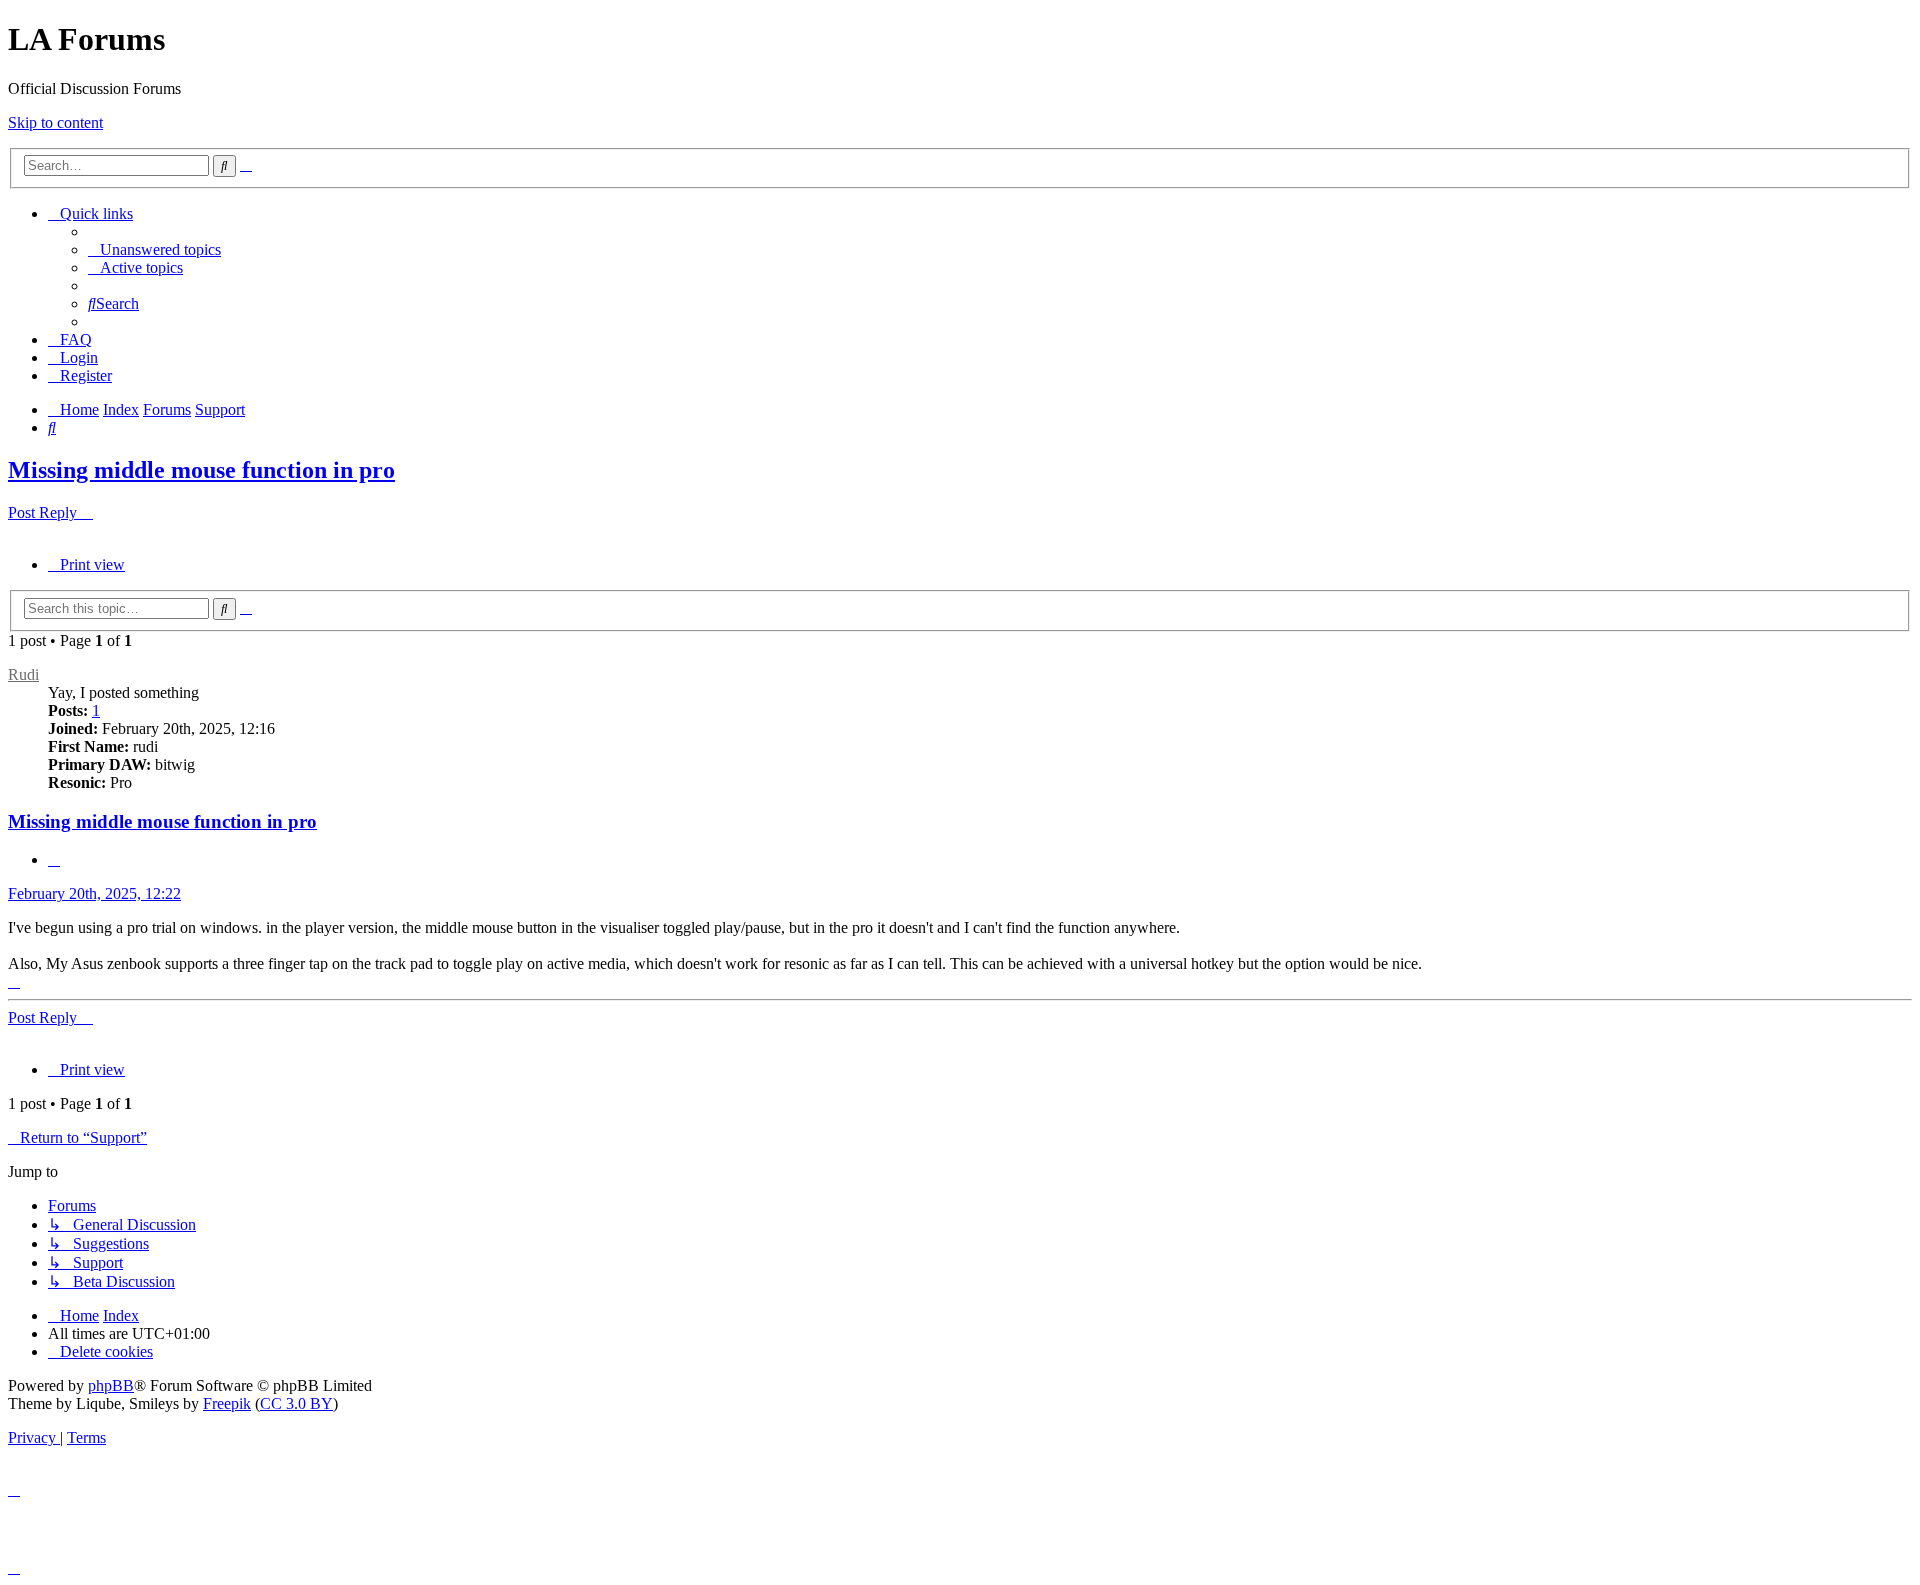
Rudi (23, 674)
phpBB (111, 1385)
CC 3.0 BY (296, 1403)
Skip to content (55, 122)
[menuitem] (154, 249)
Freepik (227, 1403)
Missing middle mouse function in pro (201, 470)
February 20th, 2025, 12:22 (94, 893)
